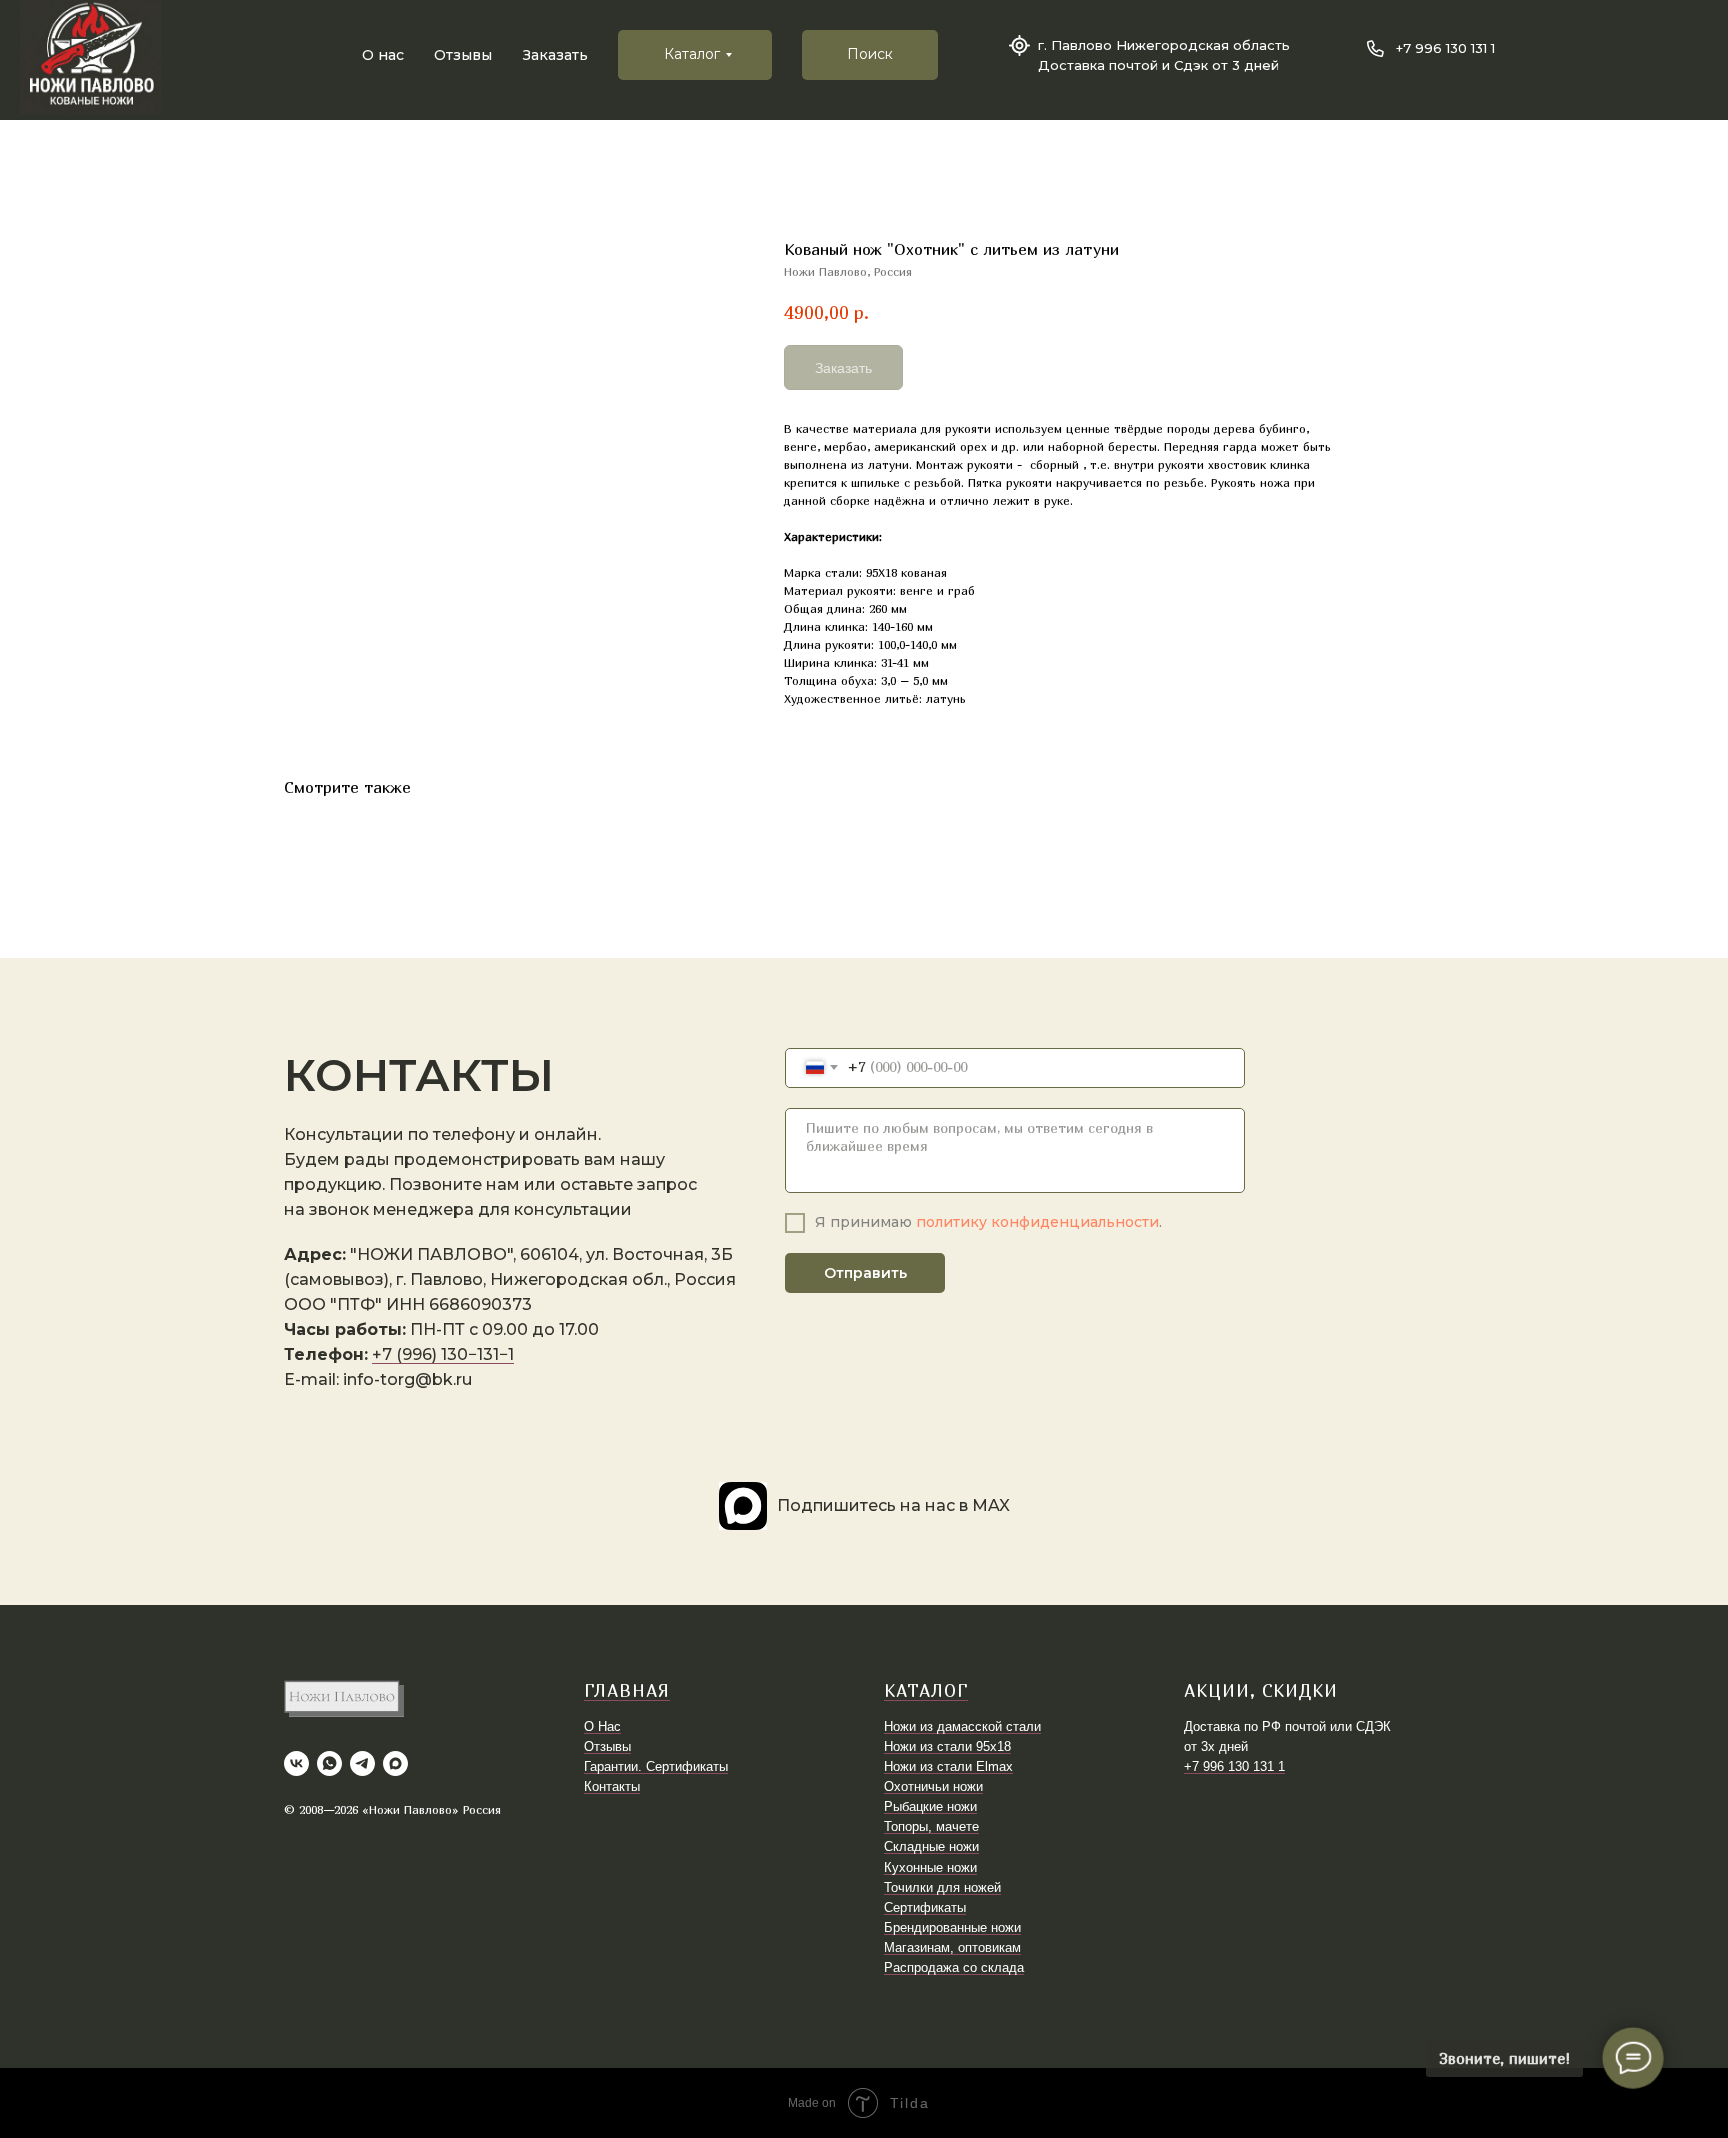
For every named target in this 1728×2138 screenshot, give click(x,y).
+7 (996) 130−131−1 (443, 1354)
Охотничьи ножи (933, 1786)
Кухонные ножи (930, 1867)
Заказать (555, 55)
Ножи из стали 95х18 (947, 1746)
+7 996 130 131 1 (1445, 48)
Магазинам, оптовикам (952, 1947)
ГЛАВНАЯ (627, 1690)
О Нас (602, 1726)
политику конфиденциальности (1037, 1222)
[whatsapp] (329, 1763)
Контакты (612, 1786)
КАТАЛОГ (926, 1690)
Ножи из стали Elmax (948, 1766)
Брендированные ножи (952, 1927)
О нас (383, 55)
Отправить (865, 1273)
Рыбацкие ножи (930, 1806)
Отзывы (463, 55)
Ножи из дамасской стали (962, 1726)
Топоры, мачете (931, 1826)
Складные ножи (931, 1846)
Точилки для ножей (942, 1887)
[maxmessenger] (395, 1763)
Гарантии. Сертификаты (656, 1766)
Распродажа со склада (954, 1967)
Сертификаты (925, 1907)
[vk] (296, 1763)
